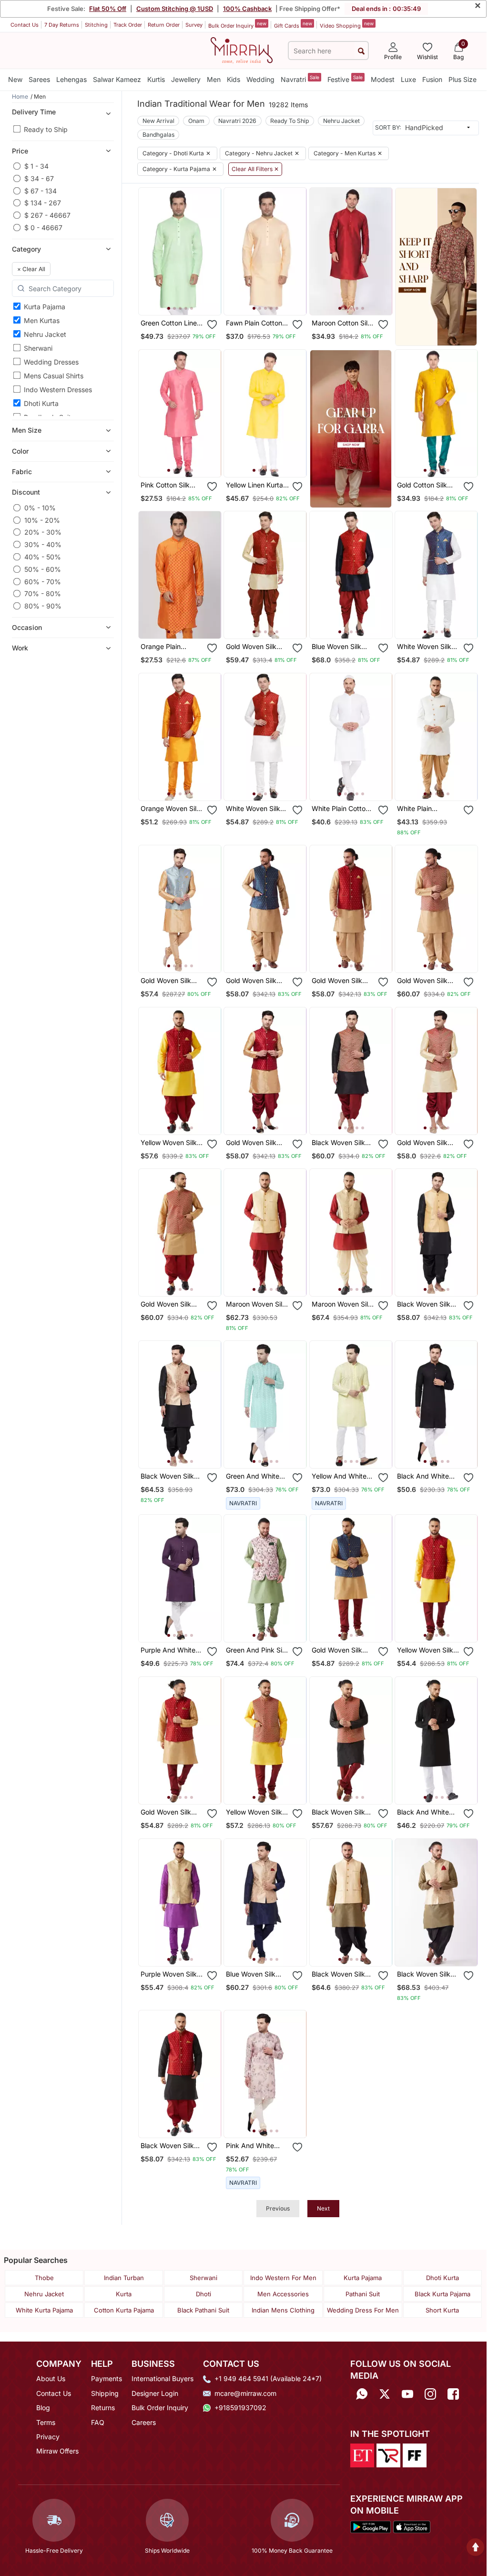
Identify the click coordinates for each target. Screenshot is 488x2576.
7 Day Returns (62, 25)
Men (214, 79)
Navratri (300, 79)
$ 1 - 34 (36, 166)
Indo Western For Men (283, 2278)
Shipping (105, 2393)
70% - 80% (43, 593)
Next (323, 2208)
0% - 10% (40, 508)
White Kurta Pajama (44, 2310)
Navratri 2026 (237, 121)
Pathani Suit (363, 2294)
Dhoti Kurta (41, 403)
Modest (383, 79)
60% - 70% (43, 582)
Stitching (96, 25)
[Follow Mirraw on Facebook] (453, 2394)
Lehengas (71, 79)
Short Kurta (442, 2310)
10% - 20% (42, 520)
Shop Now (188, 300)
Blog (43, 2408)
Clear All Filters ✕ (255, 169)
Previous (278, 2208)
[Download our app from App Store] (412, 2526)
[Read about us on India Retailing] (388, 2454)
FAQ (98, 2422)
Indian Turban (124, 2278)
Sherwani (38, 348)
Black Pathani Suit (203, 2310)
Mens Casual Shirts (54, 376)
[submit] (361, 51)
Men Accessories (283, 2294)
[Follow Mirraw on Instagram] (430, 2394)
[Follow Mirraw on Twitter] (385, 2394)
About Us (51, 2378)
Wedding (260, 79)
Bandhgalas (158, 135)
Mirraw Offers (57, 2451)
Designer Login (155, 2393)
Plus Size (463, 79)
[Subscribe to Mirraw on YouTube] (407, 2394)
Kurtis (156, 79)
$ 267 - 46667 (47, 215)
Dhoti (203, 2294)
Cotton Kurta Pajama (124, 2310)
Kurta (124, 2294)
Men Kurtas (42, 320)
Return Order (164, 25)
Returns (103, 2408)
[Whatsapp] (362, 2394)
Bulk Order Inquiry (237, 25)
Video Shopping (347, 25)
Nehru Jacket (45, 334)
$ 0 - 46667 (43, 228)
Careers (144, 2422)
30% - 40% (43, 544)
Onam (196, 121)
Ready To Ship (290, 121)
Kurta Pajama (45, 307)
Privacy (48, 2437)
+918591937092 (240, 2408)
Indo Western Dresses (58, 390)
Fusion (432, 79)
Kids (234, 79)
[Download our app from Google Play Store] (371, 2526)
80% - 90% (43, 606)
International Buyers (163, 2378)
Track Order (128, 25)
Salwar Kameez (117, 79)
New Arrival (158, 121)
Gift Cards (293, 25)
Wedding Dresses (51, 362)
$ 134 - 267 (43, 203)
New (15, 79)
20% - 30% (43, 532)
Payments (107, 2378)
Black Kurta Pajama (442, 2294)
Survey (194, 25)
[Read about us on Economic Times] (362, 2454)
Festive (345, 79)
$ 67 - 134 (41, 191)
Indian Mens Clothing (283, 2310)
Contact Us (25, 25)
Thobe (44, 2278)
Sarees (39, 79)
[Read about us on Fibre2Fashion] (415, 2454)
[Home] (242, 50)
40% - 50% (43, 557)
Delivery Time (34, 112)
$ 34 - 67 (39, 178)
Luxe (408, 79)
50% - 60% (43, 569)
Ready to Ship (46, 129)
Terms (46, 2422)
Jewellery (186, 79)
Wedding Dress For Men (363, 2310)
